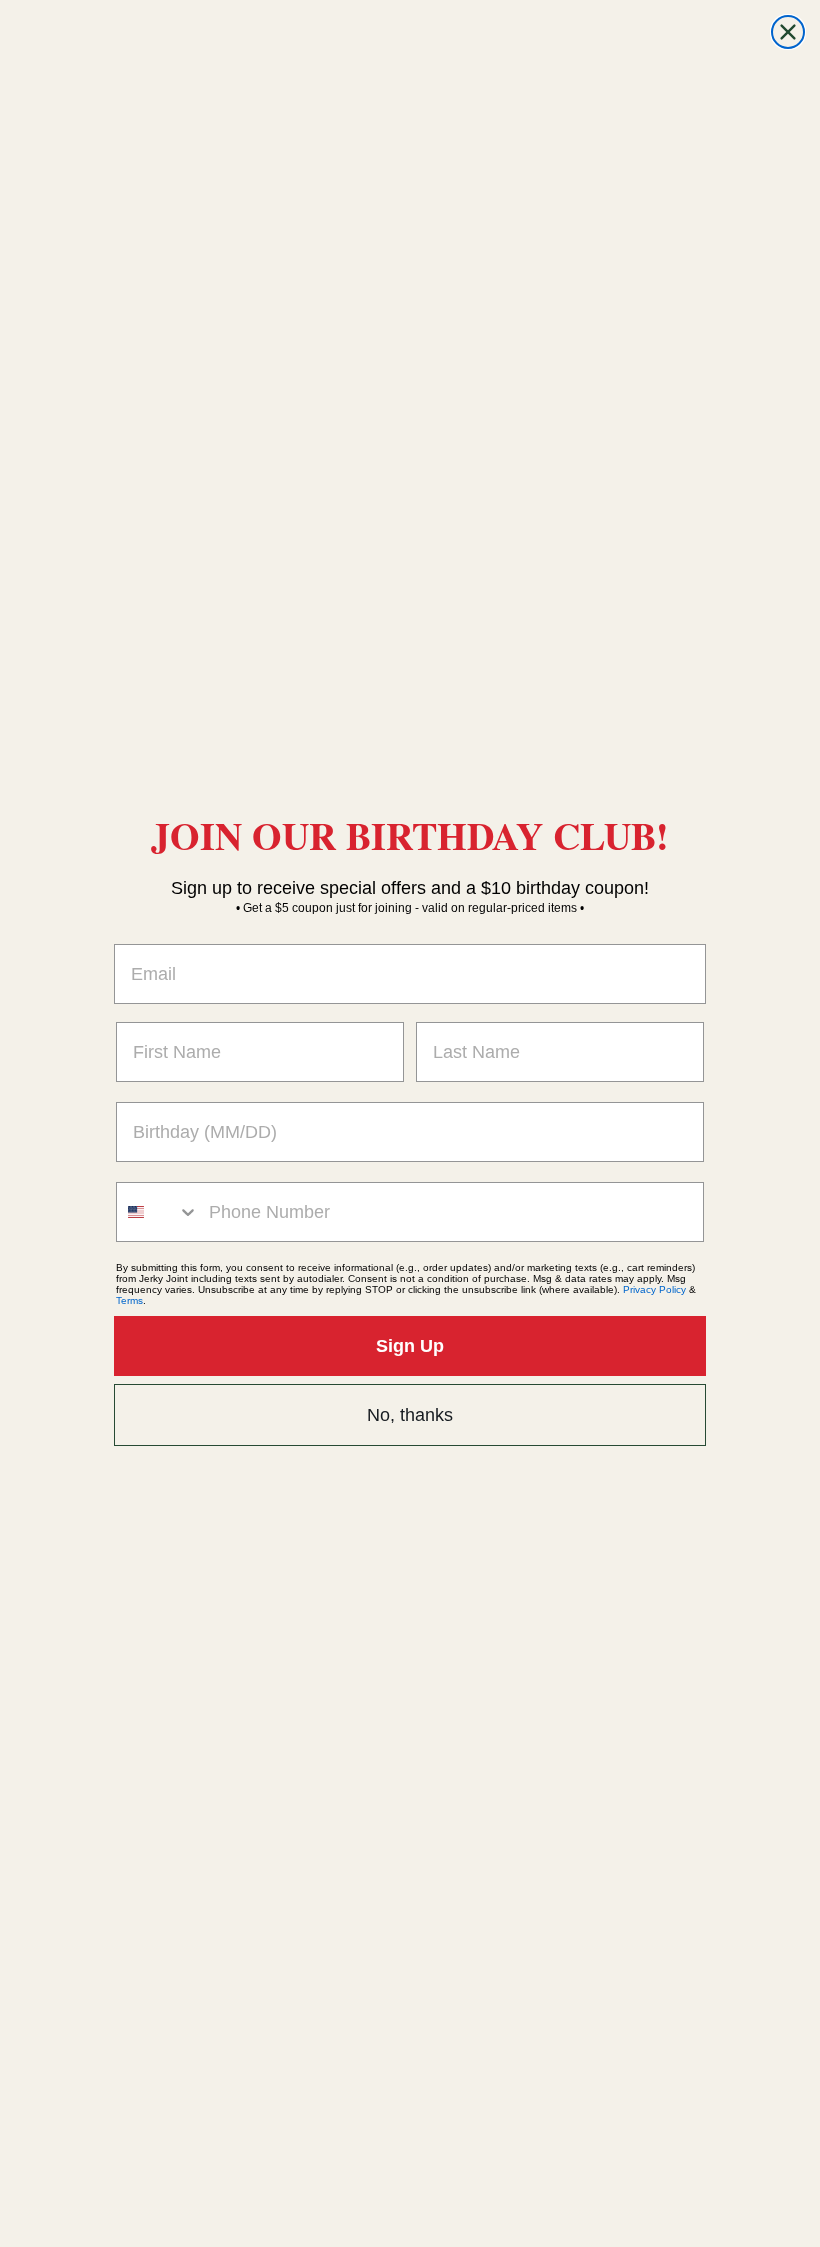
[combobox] (158, 1212)
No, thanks (410, 1415)
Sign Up (410, 1346)
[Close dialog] (788, 32)
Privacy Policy (654, 1289)
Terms (129, 1300)
